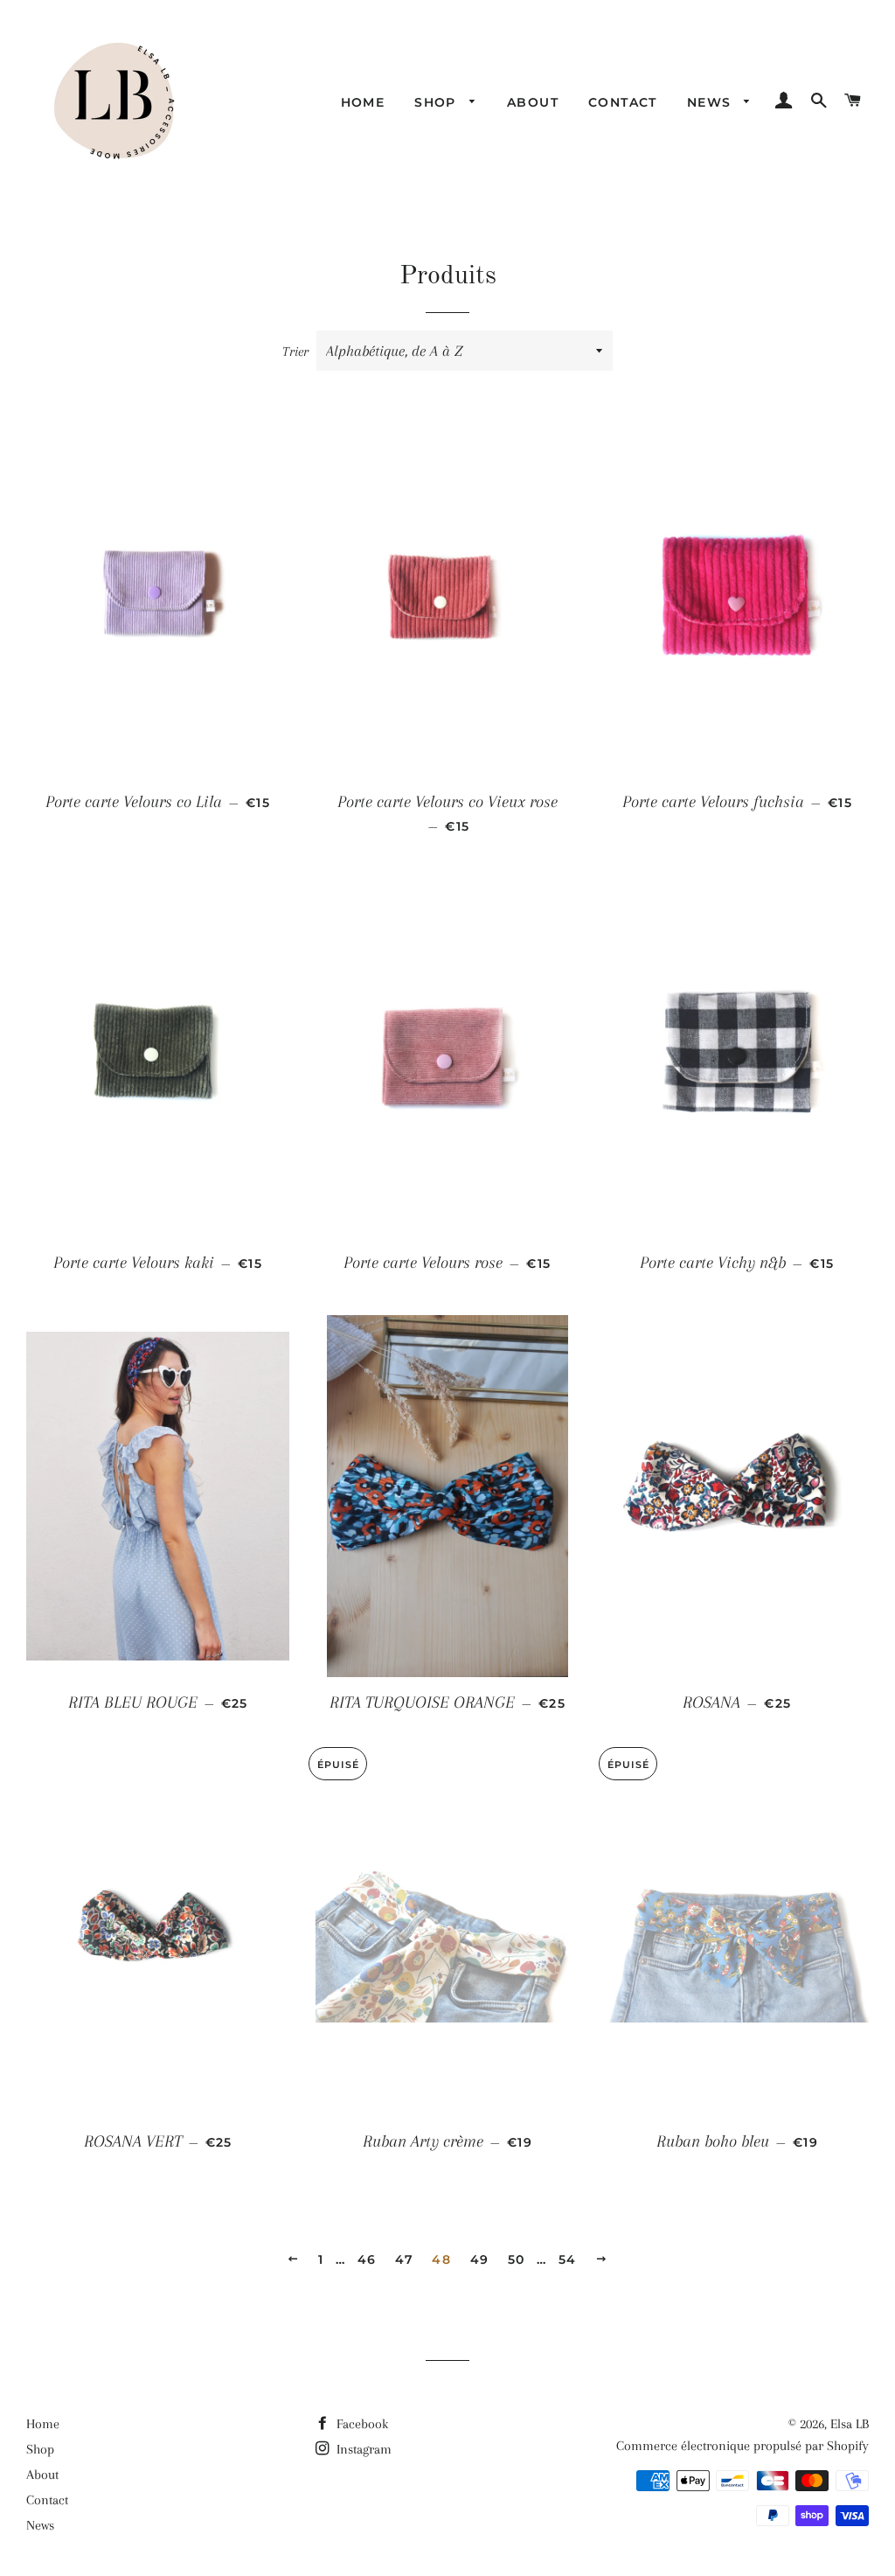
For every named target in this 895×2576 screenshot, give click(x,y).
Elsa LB (850, 2424)
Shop (437, 102)
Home (363, 102)
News (711, 102)
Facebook (361, 2424)
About (533, 102)
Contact (623, 102)
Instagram (362, 2449)
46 (367, 2259)
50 (517, 2259)
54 (568, 2259)
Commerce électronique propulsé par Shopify (742, 2446)
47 (404, 2259)
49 (480, 2259)
